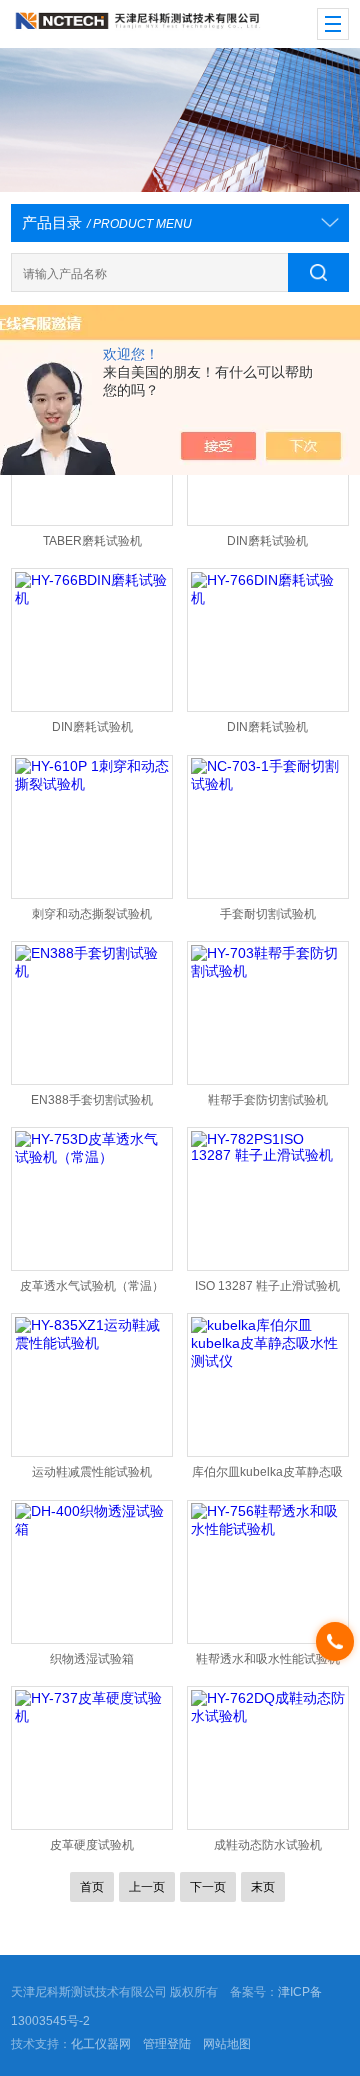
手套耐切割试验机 (268, 914)
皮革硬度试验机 (92, 1845)
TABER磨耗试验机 (92, 541)
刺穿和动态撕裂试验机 (92, 914)
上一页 (147, 1887)
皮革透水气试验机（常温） (92, 1286)
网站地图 (227, 2044)
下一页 (208, 1887)
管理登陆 (167, 2044)
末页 (263, 1887)
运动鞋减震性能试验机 (92, 1472)
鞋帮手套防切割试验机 (268, 1100)
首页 (92, 1887)
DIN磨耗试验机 (267, 541)
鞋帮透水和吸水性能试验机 (268, 1659)
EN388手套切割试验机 (92, 1100)
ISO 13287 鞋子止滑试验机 (267, 1286)
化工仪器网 (101, 2044)
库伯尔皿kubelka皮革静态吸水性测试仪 (267, 1476)
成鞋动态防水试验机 (268, 1845)
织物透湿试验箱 (92, 1659)
